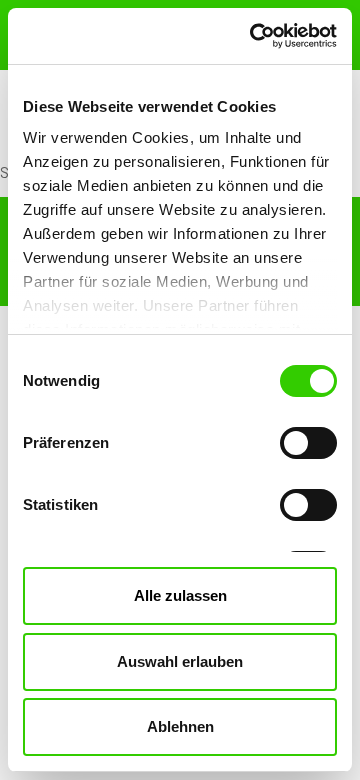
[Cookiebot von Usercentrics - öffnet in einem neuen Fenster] (254, 36)
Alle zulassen (180, 595)
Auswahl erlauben (180, 661)
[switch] (308, 443)
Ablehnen (180, 726)
